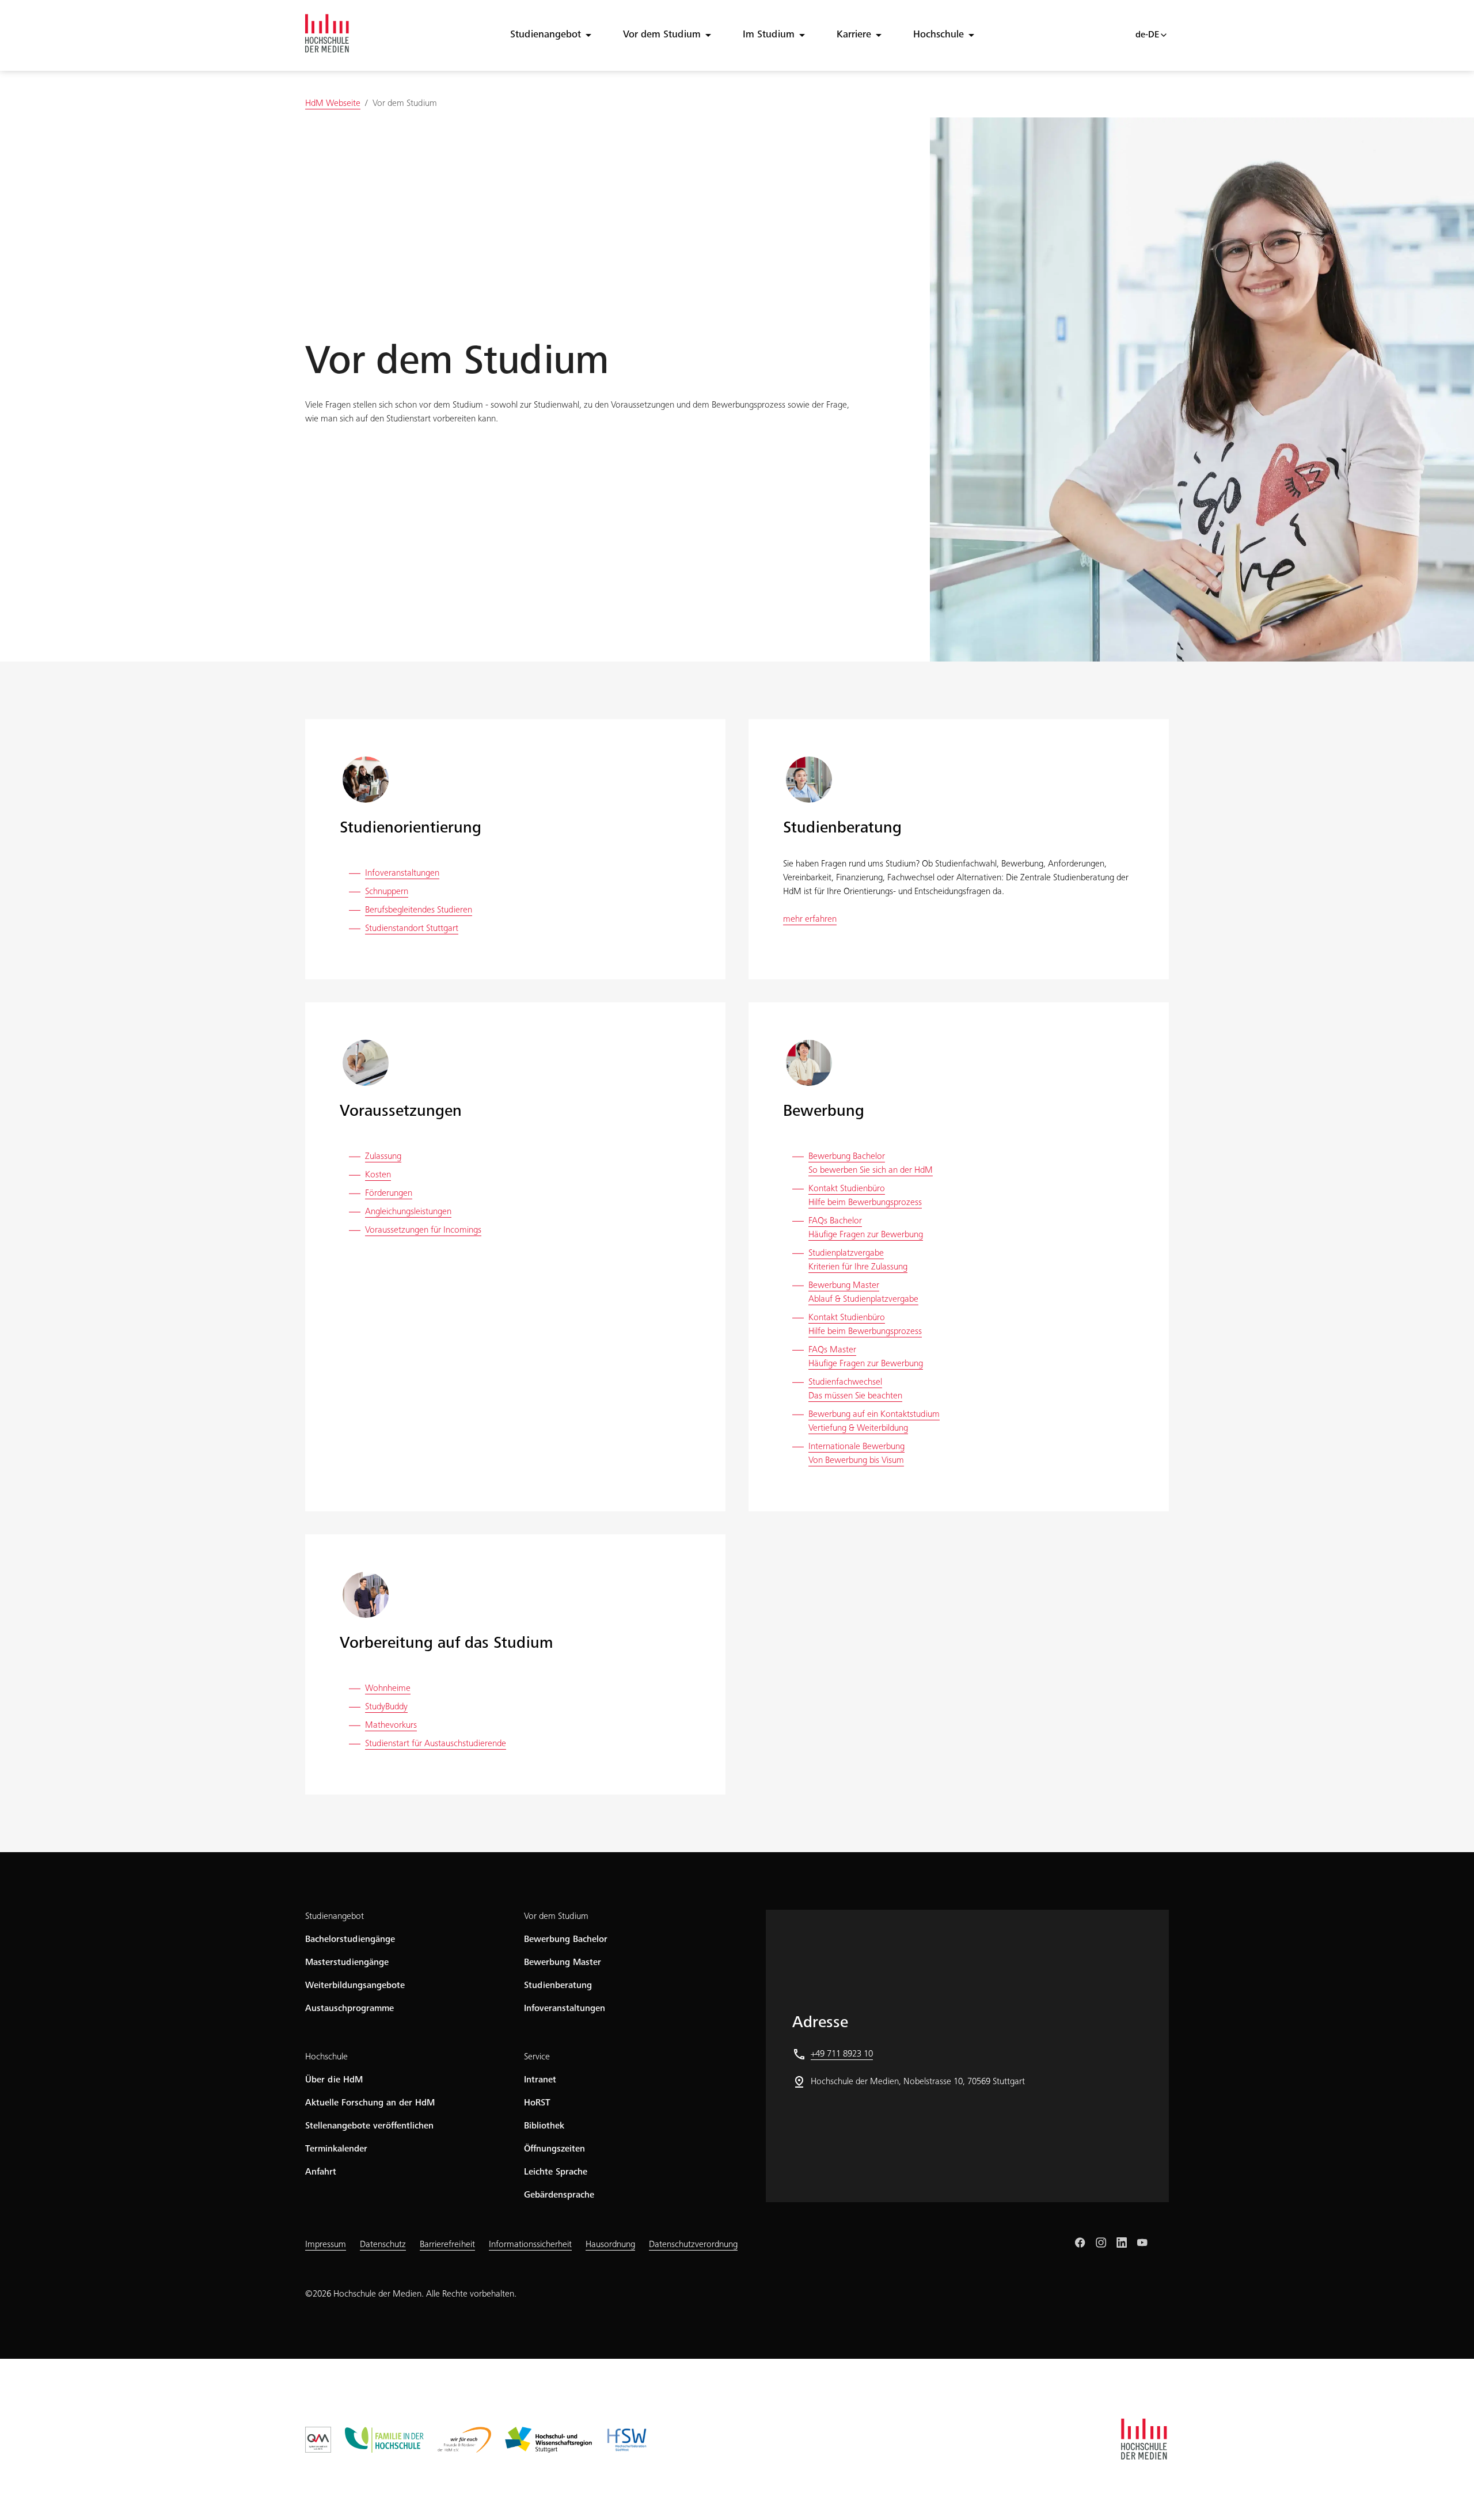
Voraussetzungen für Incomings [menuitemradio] (423, 1230)
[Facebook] (1080, 2242)
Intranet (540, 2080)
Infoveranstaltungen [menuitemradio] (402, 873)
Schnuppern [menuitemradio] (387, 892)
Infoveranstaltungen (565, 2009)
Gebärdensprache (559, 2195)
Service (537, 2057)
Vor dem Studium (662, 35)
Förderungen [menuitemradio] (389, 1194)
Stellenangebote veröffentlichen (369, 2126)
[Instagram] (1101, 2242)
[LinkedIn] (1122, 2242)
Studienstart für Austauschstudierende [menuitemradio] (436, 1744)
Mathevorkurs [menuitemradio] (391, 1725)
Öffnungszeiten (554, 2149)
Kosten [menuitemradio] (378, 1175)
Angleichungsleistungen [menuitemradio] (408, 1212)
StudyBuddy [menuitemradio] (386, 1707)
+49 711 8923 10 (842, 2054)
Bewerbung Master (563, 1963)
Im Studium (769, 35)
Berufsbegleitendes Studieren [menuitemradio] (419, 910)
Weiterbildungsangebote (355, 1986)
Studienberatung (558, 1986)
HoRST (537, 2103)
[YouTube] (1142, 2242)
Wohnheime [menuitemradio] (388, 1689)
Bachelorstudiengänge (350, 1940)
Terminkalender (336, 2149)
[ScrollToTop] (1449, 2495)
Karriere (854, 35)
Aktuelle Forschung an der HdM (370, 2103)
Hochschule (939, 35)
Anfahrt (321, 2172)
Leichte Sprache (556, 2172)
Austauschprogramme (349, 2009)
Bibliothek (544, 2126)
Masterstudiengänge (347, 1963)
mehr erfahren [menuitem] (810, 919)
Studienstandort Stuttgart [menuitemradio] (412, 929)
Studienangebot (546, 35)
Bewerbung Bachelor (566, 1940)
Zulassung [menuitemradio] (383, 1157)
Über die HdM (334, 2080)
